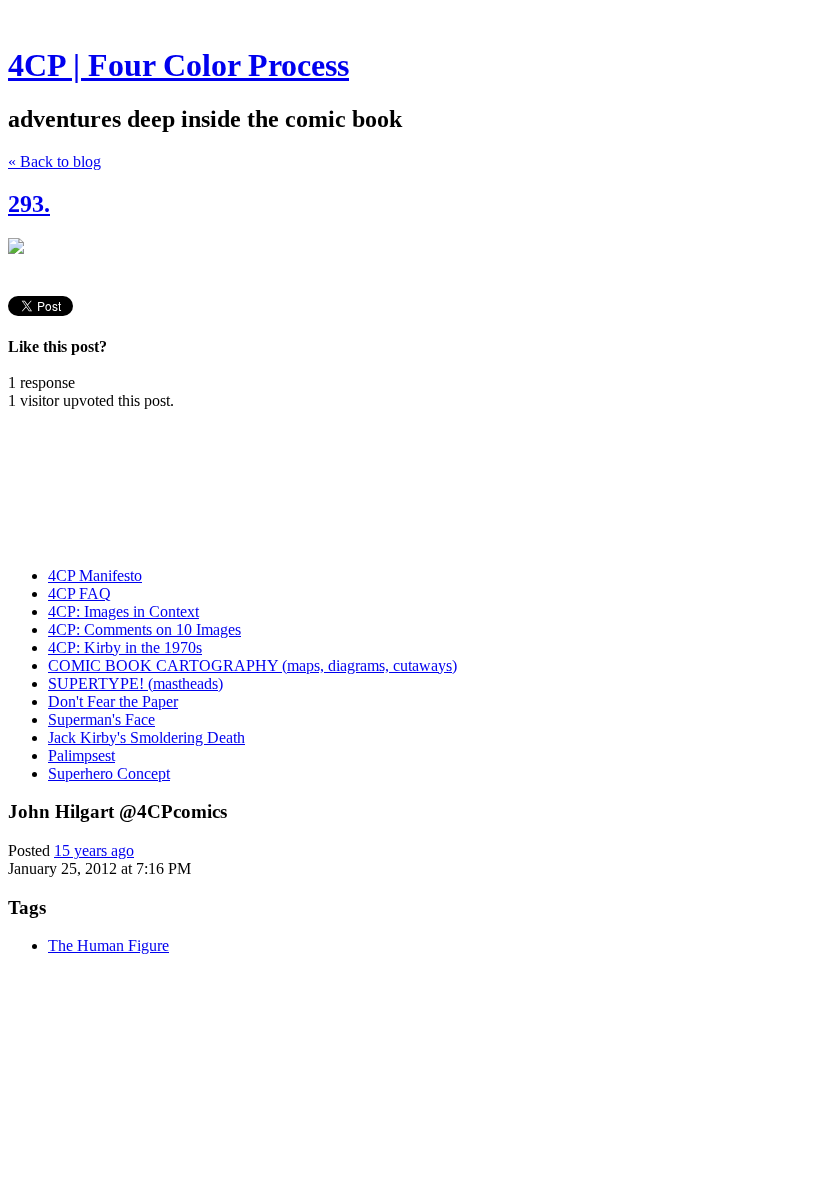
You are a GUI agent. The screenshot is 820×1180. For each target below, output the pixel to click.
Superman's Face (101, 719)
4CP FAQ (79, 593)
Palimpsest (81, 755)
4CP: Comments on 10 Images (144, 629)
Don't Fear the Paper (113, 701)
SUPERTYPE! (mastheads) (135, 683)
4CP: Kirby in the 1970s (125, 647)
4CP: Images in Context (123, 611)
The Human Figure (108, 945)
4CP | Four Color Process (178, 65)
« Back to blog (54, 161)
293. (29, 204)
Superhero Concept (109, 773)
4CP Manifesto (95, 575)
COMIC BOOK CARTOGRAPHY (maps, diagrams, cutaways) (252, 665)
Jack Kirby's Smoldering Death (146, 737)
